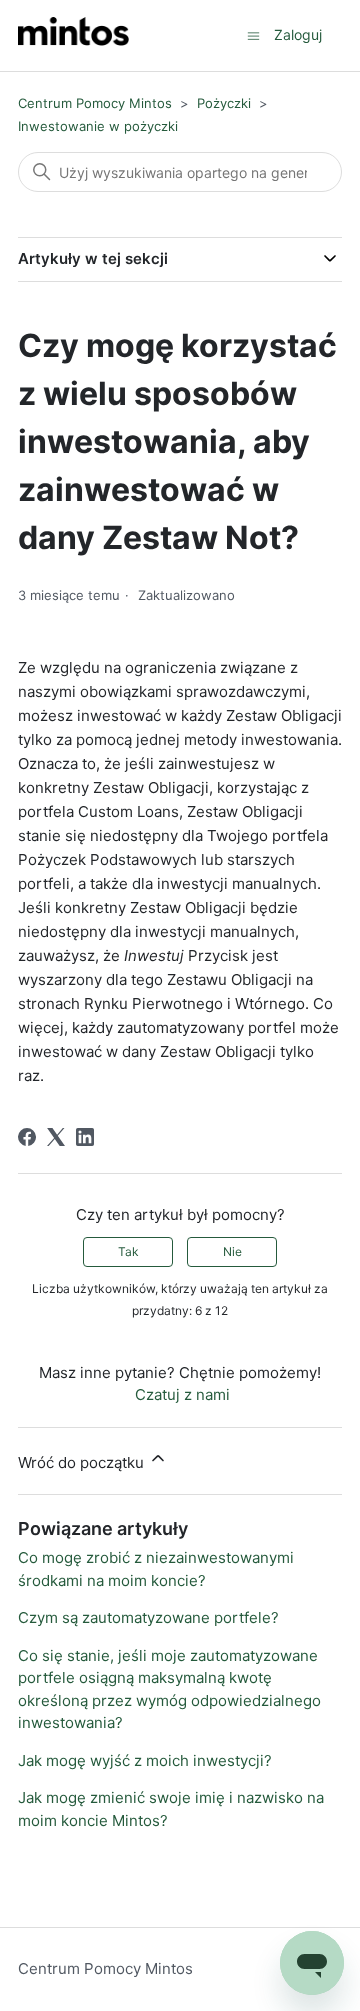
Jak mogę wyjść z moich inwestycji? (145, 1760)
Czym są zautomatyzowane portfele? (148, 1617)
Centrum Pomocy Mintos (97, 103)
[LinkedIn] (85, 1137)
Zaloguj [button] (298, 34)
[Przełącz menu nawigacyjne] (253, 34)
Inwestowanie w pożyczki (98, 126)
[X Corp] (56, 1137)
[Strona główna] (73, 35)
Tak (128, 1251)
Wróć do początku (83, 1462)
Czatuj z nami (182, 1394)
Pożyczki (224, 103)
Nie (232, 1251)
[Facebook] (27, 1137)
